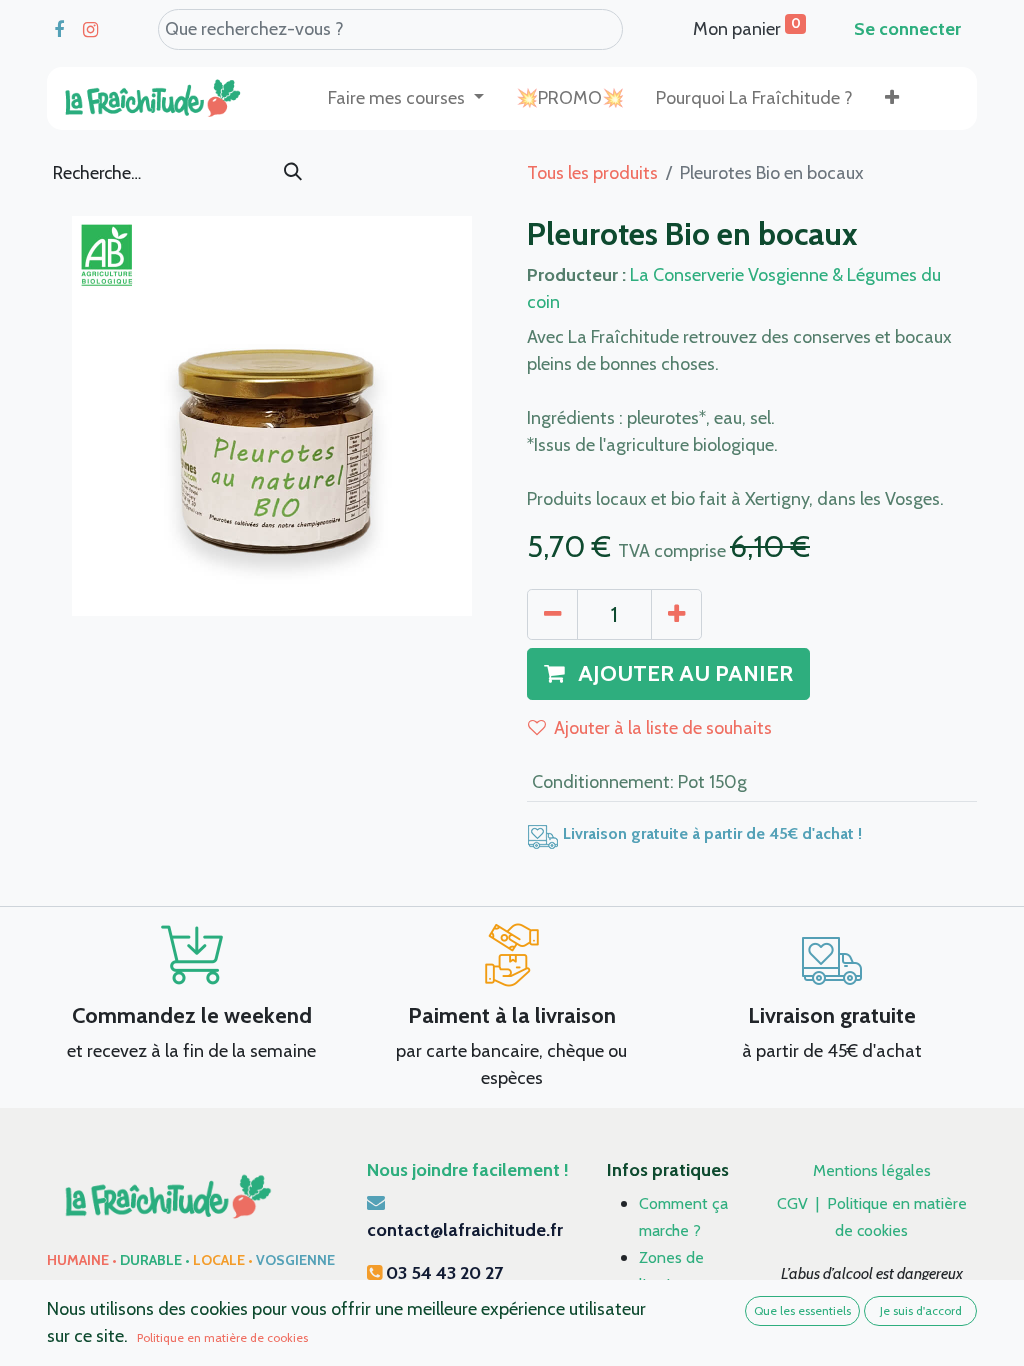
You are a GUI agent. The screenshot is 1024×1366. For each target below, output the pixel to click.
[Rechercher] (293, 173)
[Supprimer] (552, 614)
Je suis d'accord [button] (921, 1310)
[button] (892, 98)
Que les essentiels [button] (802, 1310)
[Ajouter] (676, 614)
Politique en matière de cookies (222, 1337)
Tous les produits (592, 173)
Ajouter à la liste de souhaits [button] (663, 728)
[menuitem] (570, 98)
